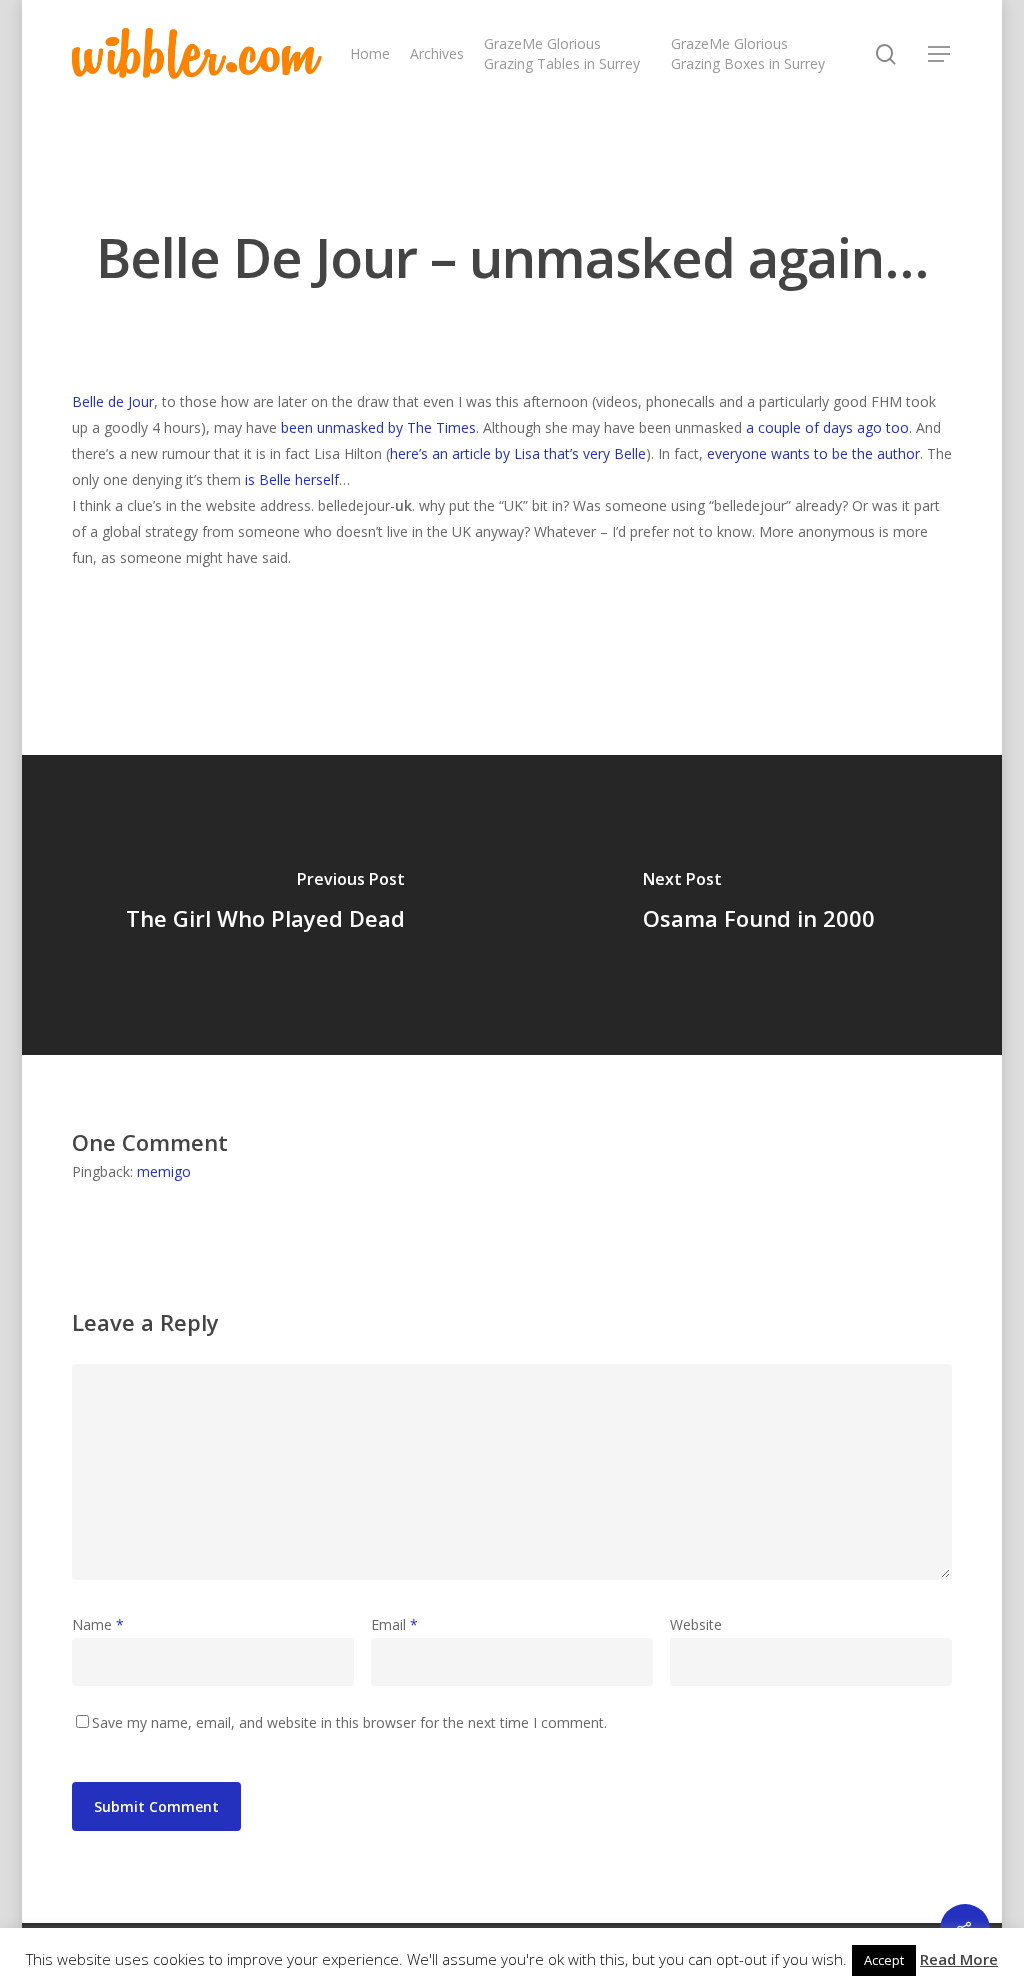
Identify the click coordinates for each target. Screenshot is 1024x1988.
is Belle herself (292, 479)
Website (696, 1624)
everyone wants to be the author (813, 453)
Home (370, 53)
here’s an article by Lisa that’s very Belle (518, 453)
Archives (437, 53)
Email (394, 1624)
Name (98, 1624)
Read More (959, 1959)
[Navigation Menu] (940, 54)
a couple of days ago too (827, 427)
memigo (164, 1171)
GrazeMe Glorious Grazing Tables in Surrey (562, 53)
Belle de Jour (113, 401)
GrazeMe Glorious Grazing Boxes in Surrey (748, 53)
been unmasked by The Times (378, 427)
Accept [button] (884, 1960)
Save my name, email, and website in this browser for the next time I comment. (349, 1722)
